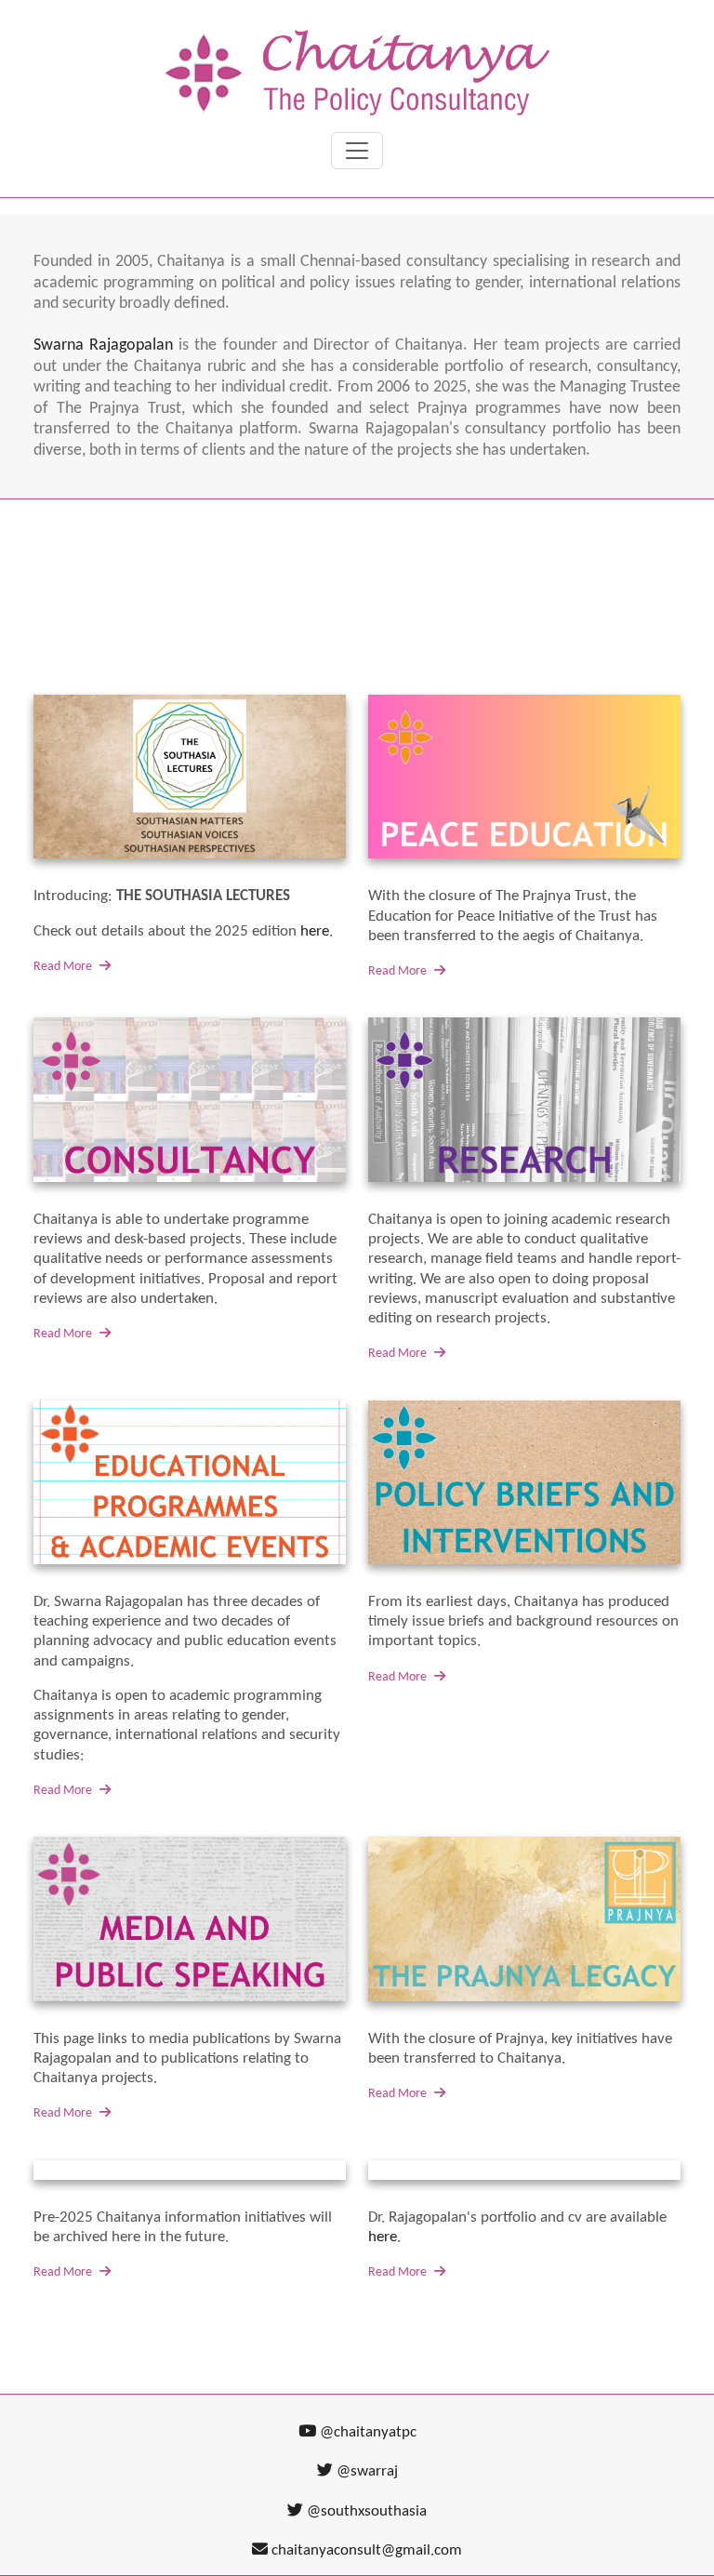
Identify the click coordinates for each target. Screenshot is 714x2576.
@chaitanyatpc (366, 2432)
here (315, 931)
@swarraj (365, 2471)
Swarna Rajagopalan (103, 345)
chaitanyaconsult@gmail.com (367, 2550)
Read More (64, 967)
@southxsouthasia (365, 2511)
